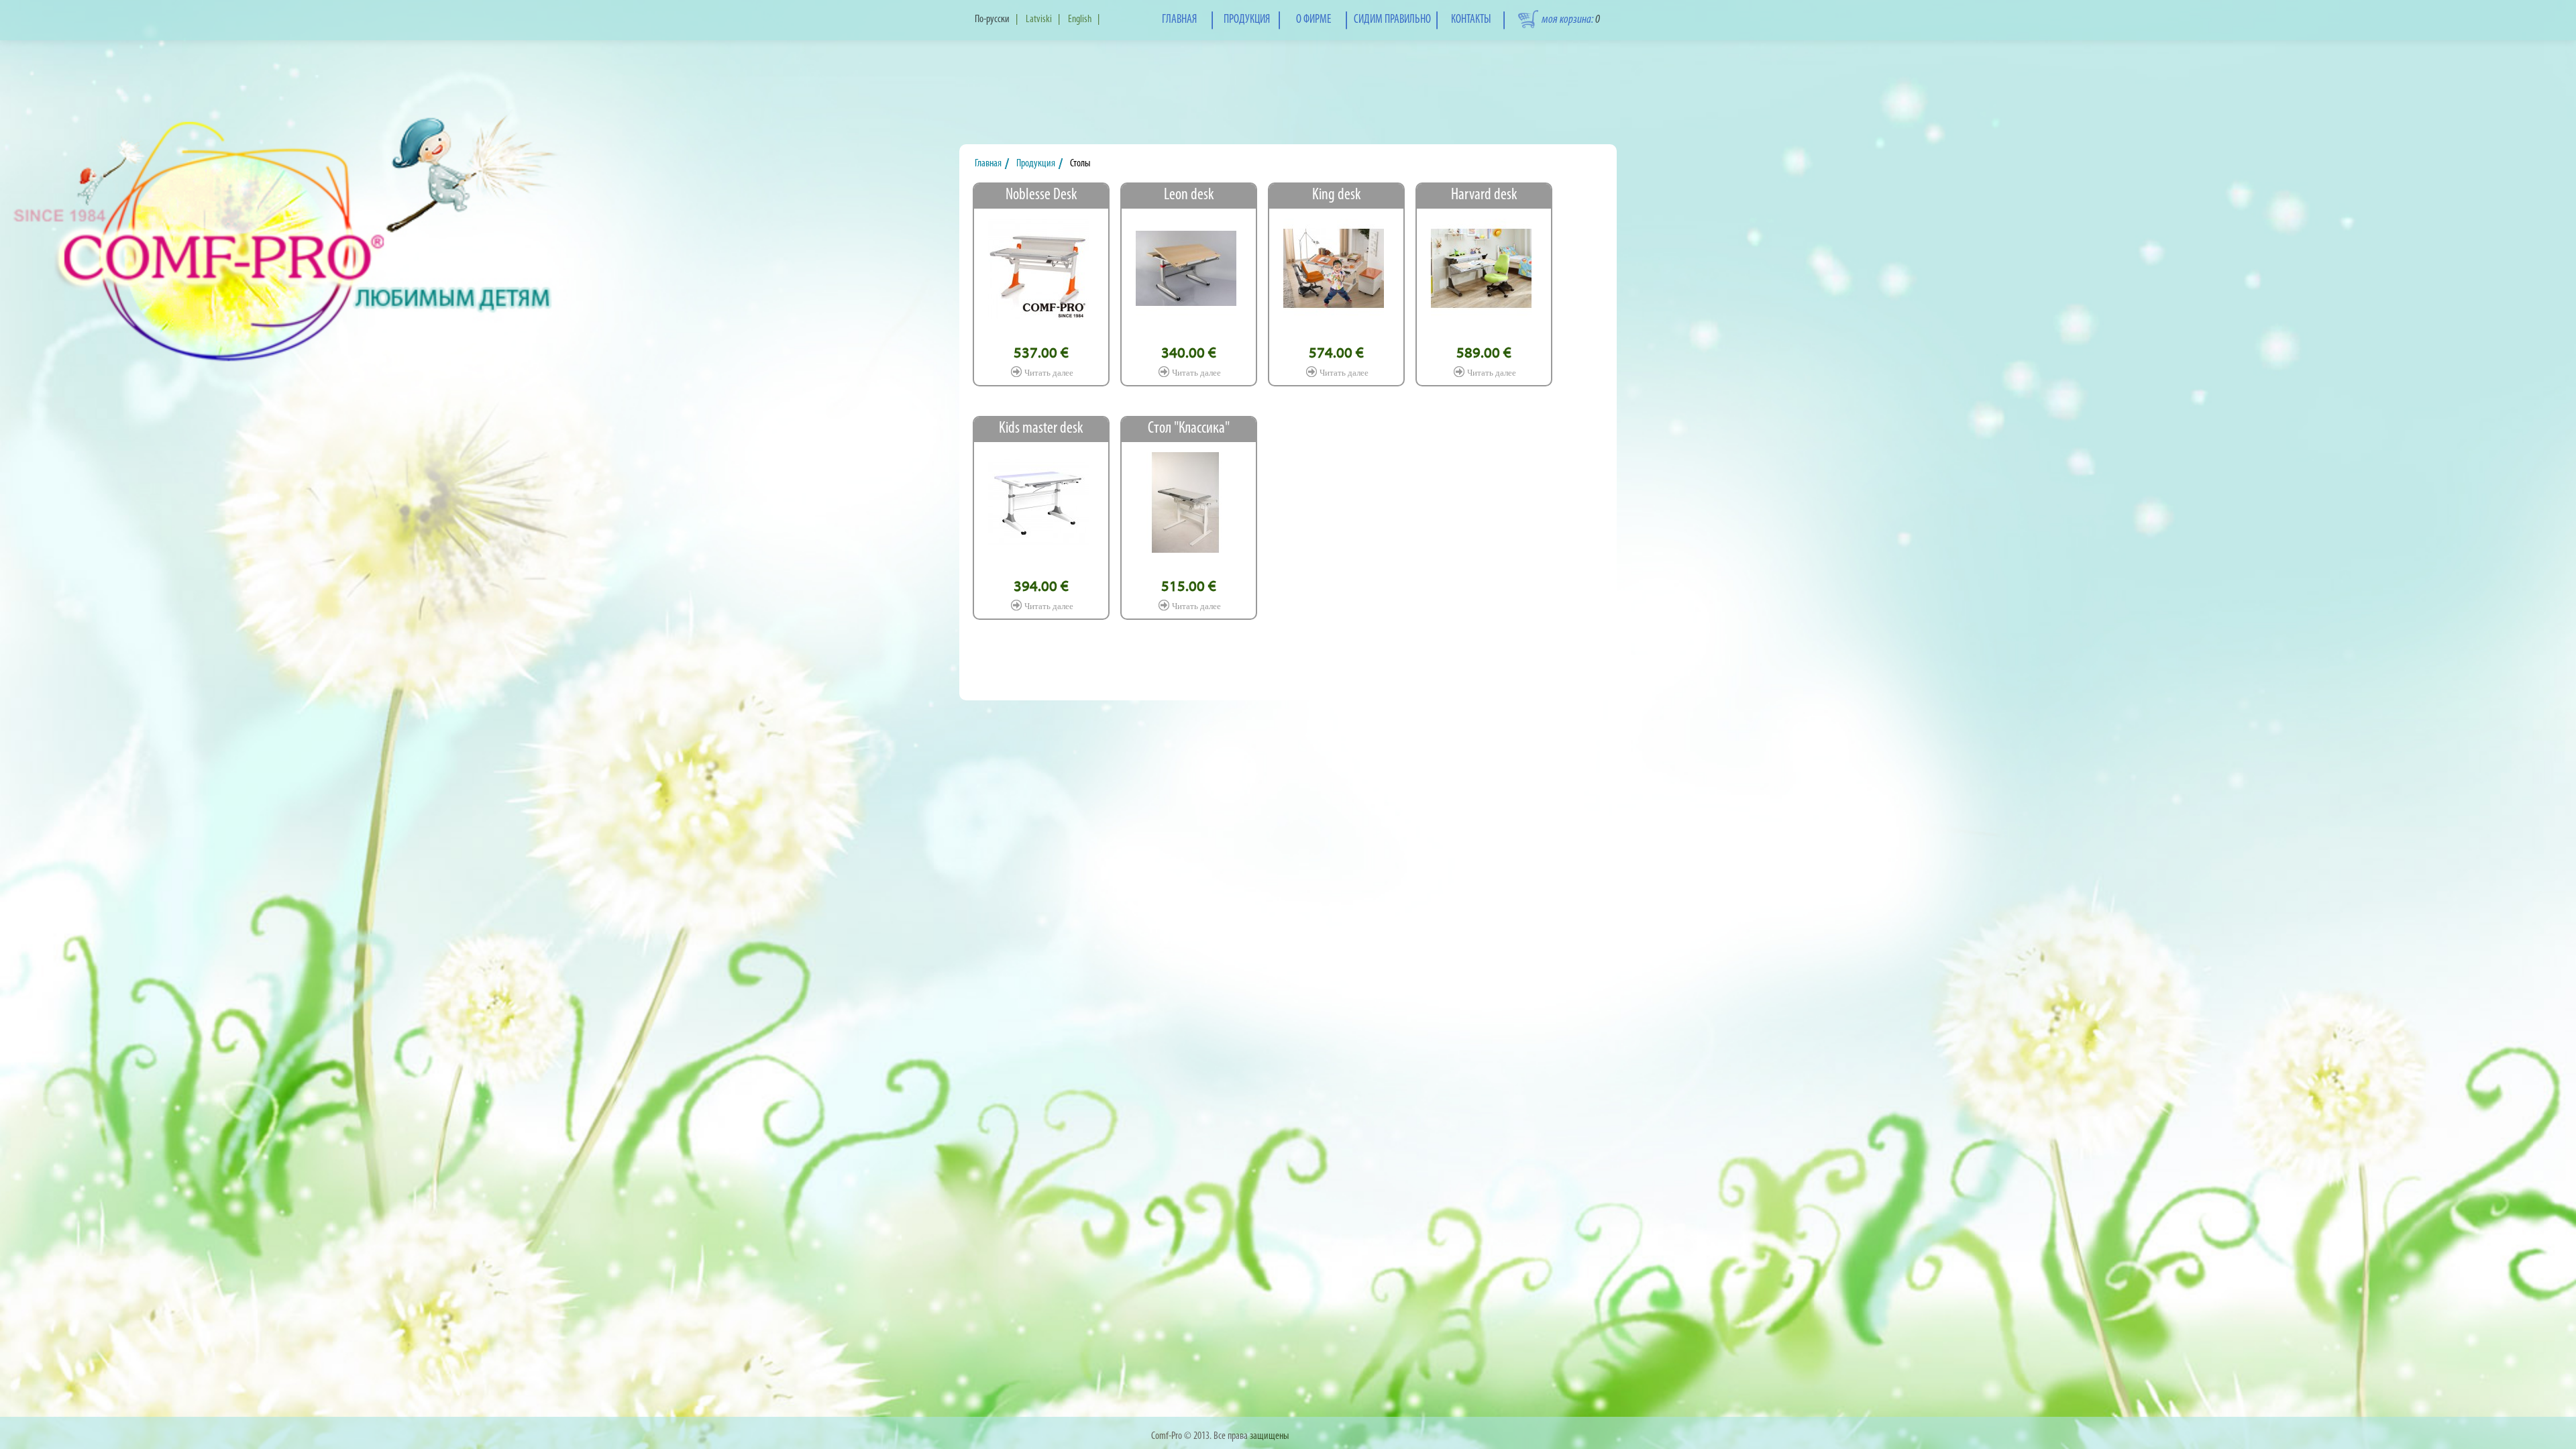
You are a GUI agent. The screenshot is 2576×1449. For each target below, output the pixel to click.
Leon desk (1189, 195)
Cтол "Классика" (1189, 429)
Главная (990, 164)
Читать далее (1049, 373)
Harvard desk (1484, 195)
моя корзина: (1571, 20)
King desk (1337, 195)
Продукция (1039, 164)
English (1080, 19)
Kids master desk (1041, 429)
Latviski (1039, 19)
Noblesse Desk (1041, 195)
